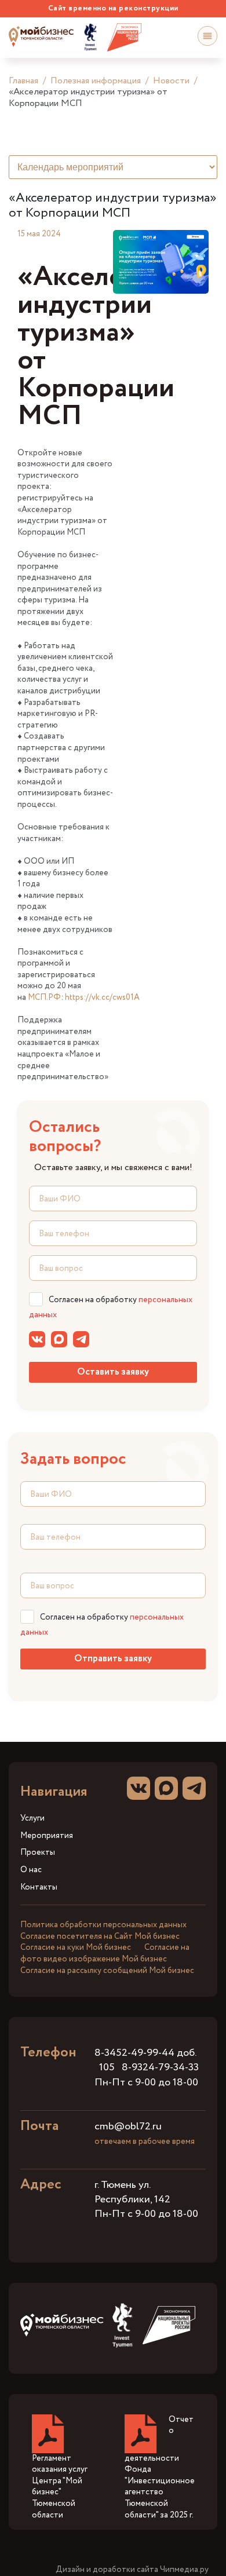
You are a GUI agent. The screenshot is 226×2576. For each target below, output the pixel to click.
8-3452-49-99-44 (134, 2053)
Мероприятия (47, 1836)
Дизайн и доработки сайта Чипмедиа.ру (132, 2570)
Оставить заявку (113, 1372)
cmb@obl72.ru (128, 2126)
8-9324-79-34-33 (160, 2067)
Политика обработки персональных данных (103, 1925)
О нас (31, 1870)
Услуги (32, 1819)
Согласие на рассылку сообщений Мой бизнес (107, 1971)
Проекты (38, 1853)
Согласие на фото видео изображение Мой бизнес (105, 1953)
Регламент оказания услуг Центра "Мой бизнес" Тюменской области (60, 2487)
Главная (23, 81)
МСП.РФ (44, 997)
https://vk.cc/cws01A (102, 997)
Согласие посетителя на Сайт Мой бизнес (100, 1936)
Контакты (39, 1888)
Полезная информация (96, 81)
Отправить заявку (113, 1659)
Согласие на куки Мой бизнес (76, 1947)
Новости (171, 81)
